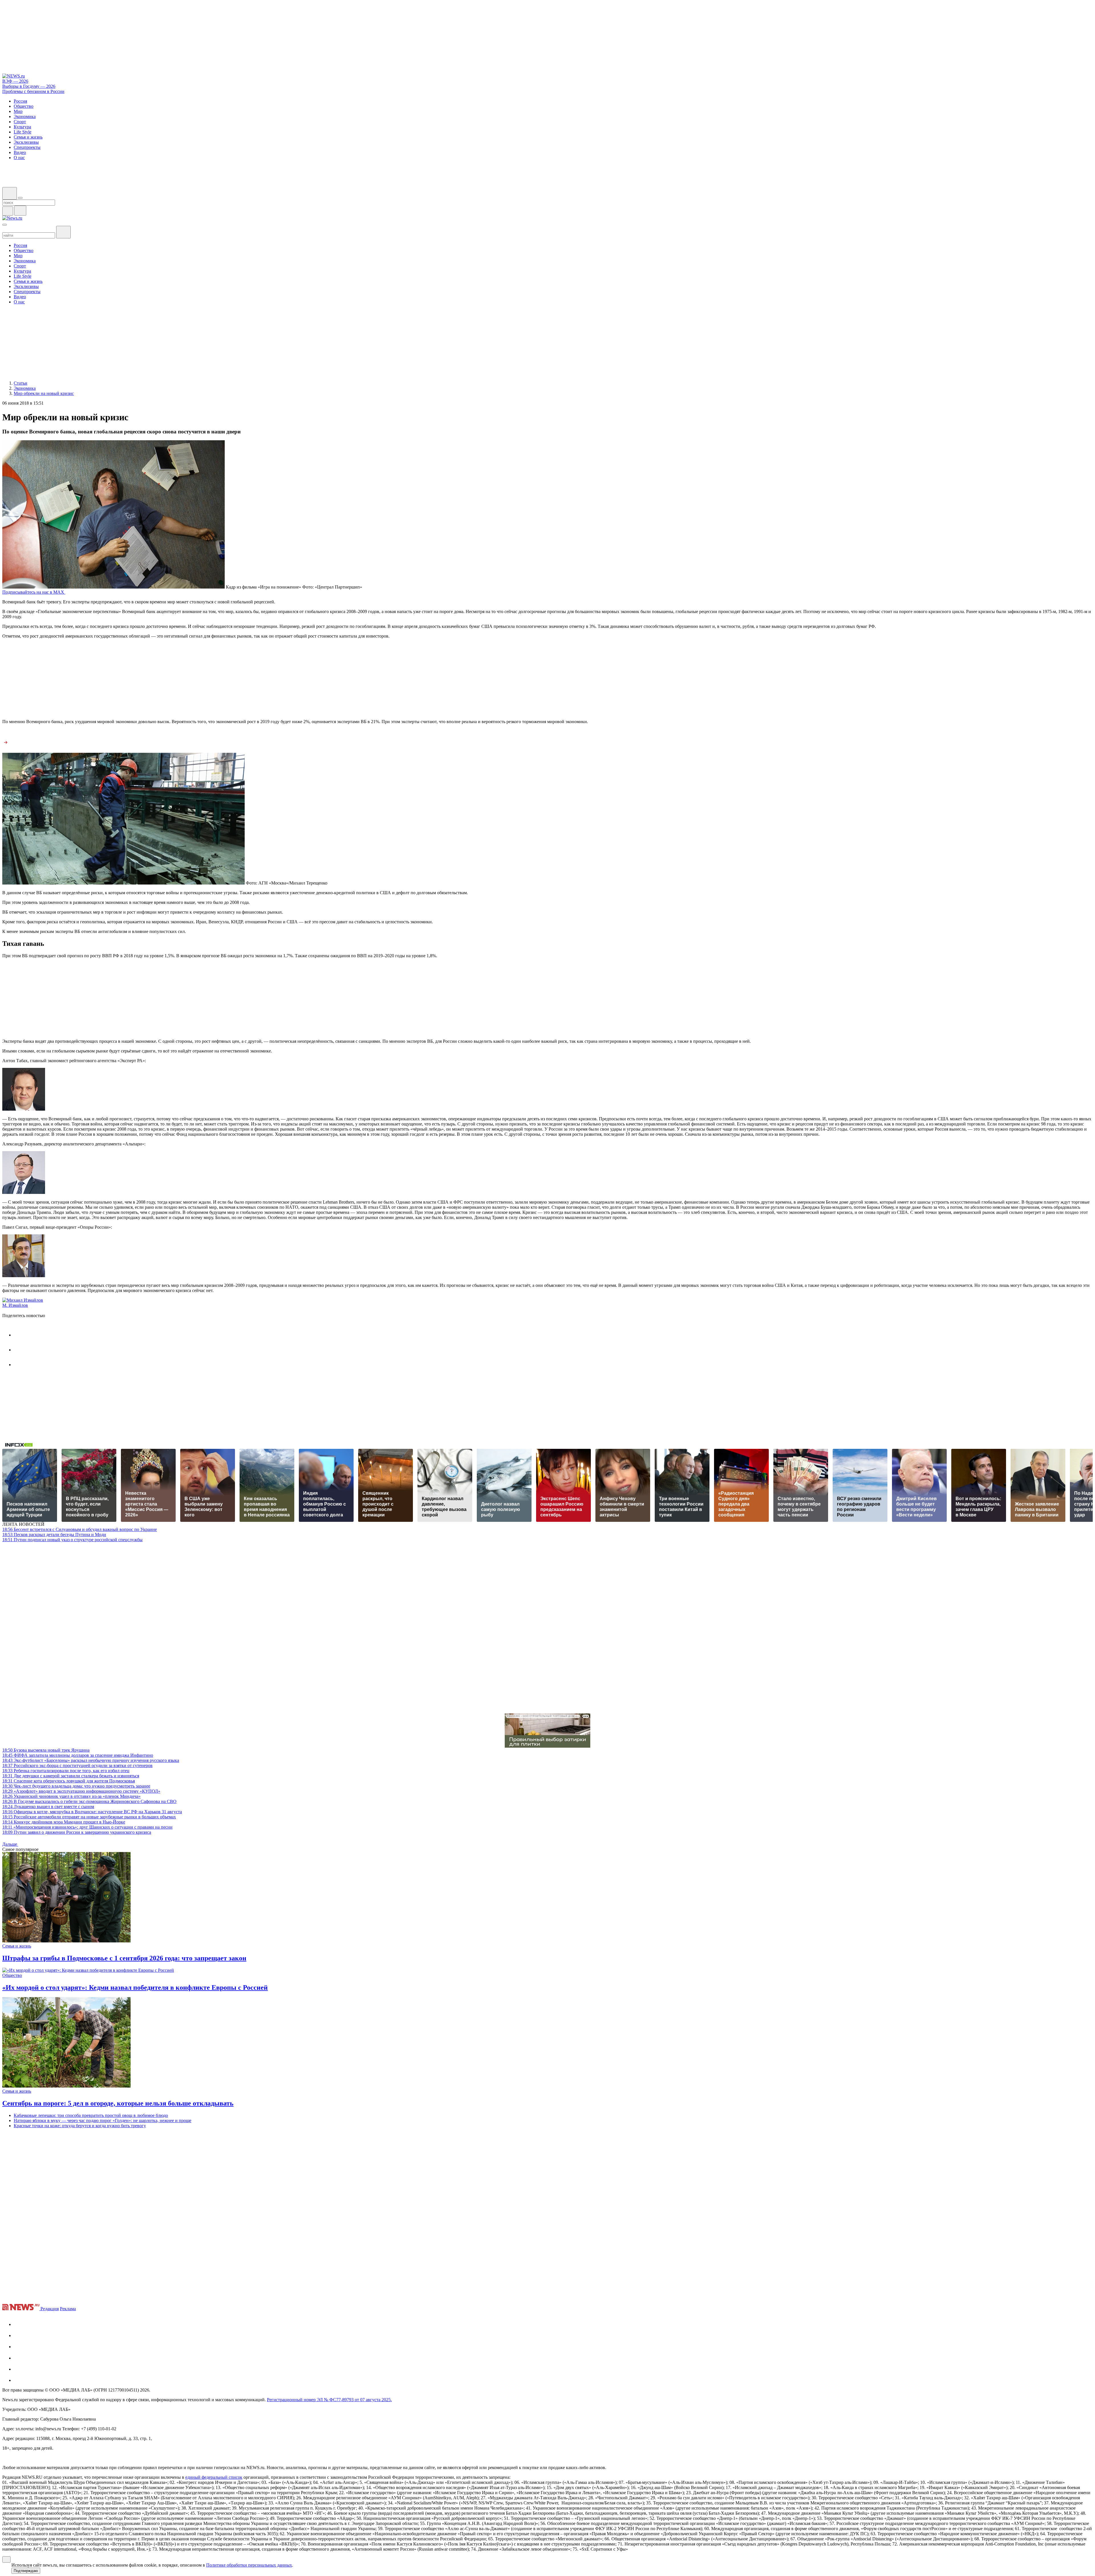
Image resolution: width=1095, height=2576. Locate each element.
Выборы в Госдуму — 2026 (29, 86)
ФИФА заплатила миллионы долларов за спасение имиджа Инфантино (78, 1755)
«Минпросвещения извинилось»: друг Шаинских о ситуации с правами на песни (87, 1827)
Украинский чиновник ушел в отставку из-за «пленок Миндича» (71, 1796)
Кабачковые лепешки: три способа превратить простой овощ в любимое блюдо (91, 2115)
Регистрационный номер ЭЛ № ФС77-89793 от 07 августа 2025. (329, 2400)
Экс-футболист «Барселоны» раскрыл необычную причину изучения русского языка (91, 1760)
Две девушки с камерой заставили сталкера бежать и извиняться (71, 1776)
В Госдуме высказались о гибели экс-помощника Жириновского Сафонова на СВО (89, 1801)
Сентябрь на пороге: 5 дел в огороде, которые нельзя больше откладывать (118, 2103)
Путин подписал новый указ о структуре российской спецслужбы (72, 1540)
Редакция (50, 2309)
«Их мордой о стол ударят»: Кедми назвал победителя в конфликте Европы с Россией (135, 1987)
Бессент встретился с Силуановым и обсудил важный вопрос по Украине (80, 1529)
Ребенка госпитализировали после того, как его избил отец (66, 1771)
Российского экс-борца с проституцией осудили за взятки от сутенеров (77, 1765)
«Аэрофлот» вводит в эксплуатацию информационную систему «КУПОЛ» (81, 1791)
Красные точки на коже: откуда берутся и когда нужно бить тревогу (80, 2126)
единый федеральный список (214, 2477)
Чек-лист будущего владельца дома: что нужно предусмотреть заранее (76, 1786)
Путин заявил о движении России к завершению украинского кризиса (77, 1832)
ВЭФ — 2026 (15, 81)
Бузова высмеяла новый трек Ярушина (46, 1750)
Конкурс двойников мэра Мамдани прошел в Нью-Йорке (64, 1822)
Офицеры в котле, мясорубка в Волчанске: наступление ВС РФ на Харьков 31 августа (92, 1812)
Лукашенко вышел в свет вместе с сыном (48, 1807)
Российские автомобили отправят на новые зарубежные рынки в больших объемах (89, 1817)
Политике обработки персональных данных (249, 2565)
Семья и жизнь (17, 1946)
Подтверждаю (26, 2571)
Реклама (68, 2309)
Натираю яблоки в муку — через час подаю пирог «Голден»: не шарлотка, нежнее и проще (103, 2120)
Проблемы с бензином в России (33, 91)
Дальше (10, 1844)
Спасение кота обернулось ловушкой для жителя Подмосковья (69, 1781)
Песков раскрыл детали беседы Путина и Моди (54, 1535)
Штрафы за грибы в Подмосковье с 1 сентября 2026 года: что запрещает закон (124, 1958)
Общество (12, 1975)
